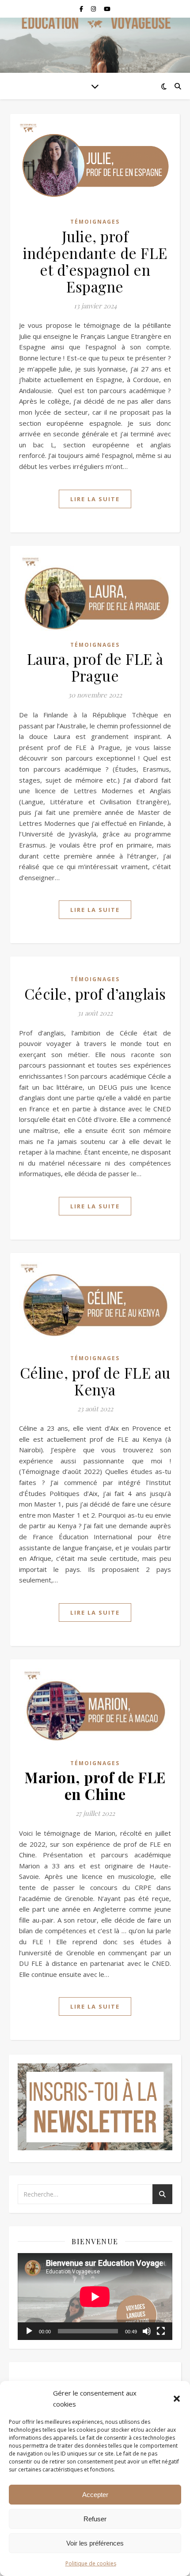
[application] (95, 2297)
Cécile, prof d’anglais (95, 994)
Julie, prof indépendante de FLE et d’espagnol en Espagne (95, 261)
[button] (177, 2399)
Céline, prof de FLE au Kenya (95, 1381)
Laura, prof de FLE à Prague (95, 667)
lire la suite (95, 499)
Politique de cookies (91, 2563)
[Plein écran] (161, 2331)
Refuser (95, 2519)
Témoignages (95, 222)
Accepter (95, 2495)
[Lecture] (29, 2331)
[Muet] (147, 2331)
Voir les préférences (95, 2543)
